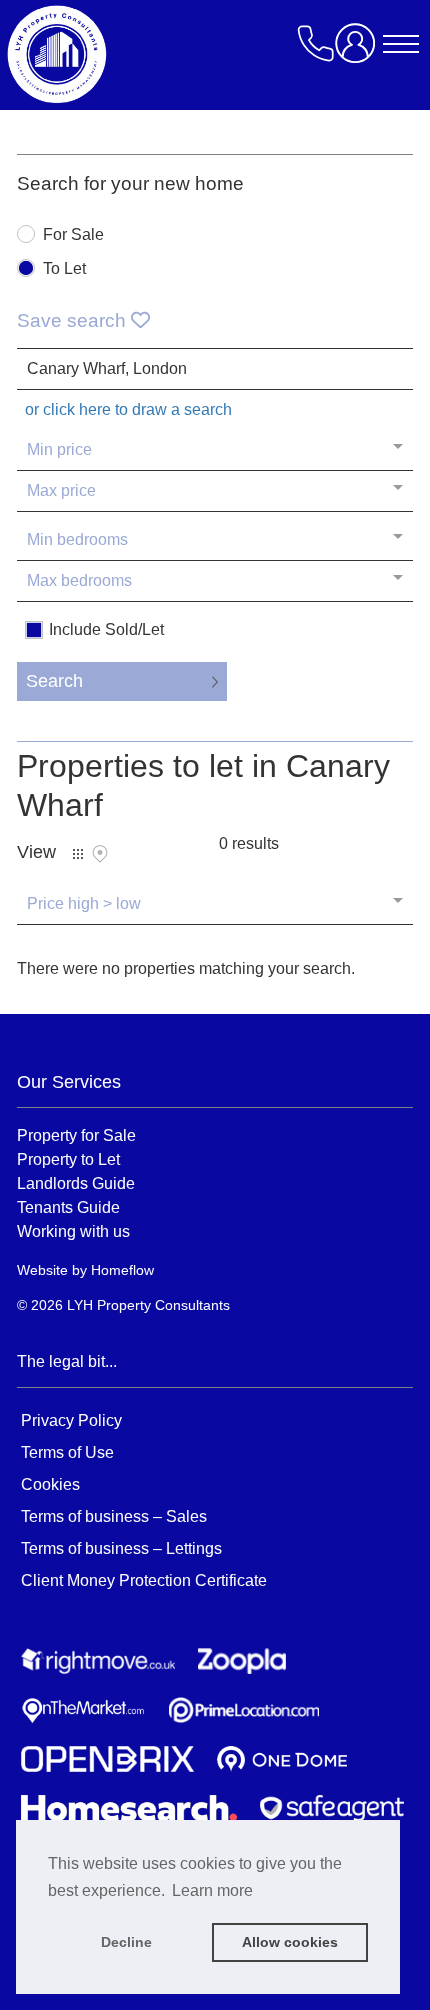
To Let (64, 269)
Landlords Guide (76, 1183)
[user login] (359, 50)
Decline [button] (126, 1942)
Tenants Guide (68, 1207)
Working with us (73, 1231)
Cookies (50, 1484)
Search (54, 681)
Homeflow (122, 1270)
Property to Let (68, 1159)
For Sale (73, 235)
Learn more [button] (212, 1890)
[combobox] (214, 369)
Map (100, 854)
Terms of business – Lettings (121, 1548)
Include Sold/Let (106, 630)
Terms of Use (67, 1452)
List (78, 854)
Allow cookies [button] (290, 1942)
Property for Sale (76, 1135)
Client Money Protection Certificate (144, 1580)
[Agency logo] (177, 54)
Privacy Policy (71, 1420)
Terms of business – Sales (114, 1516)
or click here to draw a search (128, 409)
